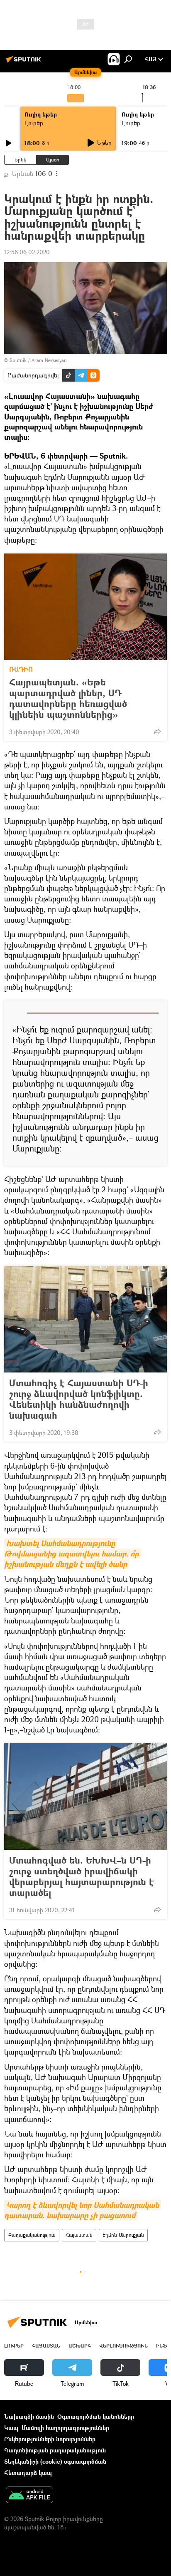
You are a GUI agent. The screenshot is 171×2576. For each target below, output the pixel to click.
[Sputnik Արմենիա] (25, 62)
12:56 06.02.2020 (27, 252)
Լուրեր (34, 123)
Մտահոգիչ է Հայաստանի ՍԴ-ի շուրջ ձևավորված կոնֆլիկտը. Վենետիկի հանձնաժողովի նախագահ (79, 1399)
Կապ (11, 2428)
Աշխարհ (80, 2346)
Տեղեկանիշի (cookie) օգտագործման (55, 2461)
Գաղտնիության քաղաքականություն (55, 2450)
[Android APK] (29, 2496)
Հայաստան (79, 2235)
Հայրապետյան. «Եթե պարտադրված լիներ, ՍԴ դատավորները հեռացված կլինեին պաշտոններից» (68, 698)
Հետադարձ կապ (28, 2473)
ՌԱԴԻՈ (21, 669)
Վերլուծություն (123, 2346)
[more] (157, 731)
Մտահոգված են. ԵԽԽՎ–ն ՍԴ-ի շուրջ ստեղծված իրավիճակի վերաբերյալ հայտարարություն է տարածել (81, 1876)
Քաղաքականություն (32, 2235)
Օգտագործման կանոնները (96, 2416)
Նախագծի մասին (29, 2416)
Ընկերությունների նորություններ (50, 2439)
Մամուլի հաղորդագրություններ (65, 2428)
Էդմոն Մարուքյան (123, 2235)
